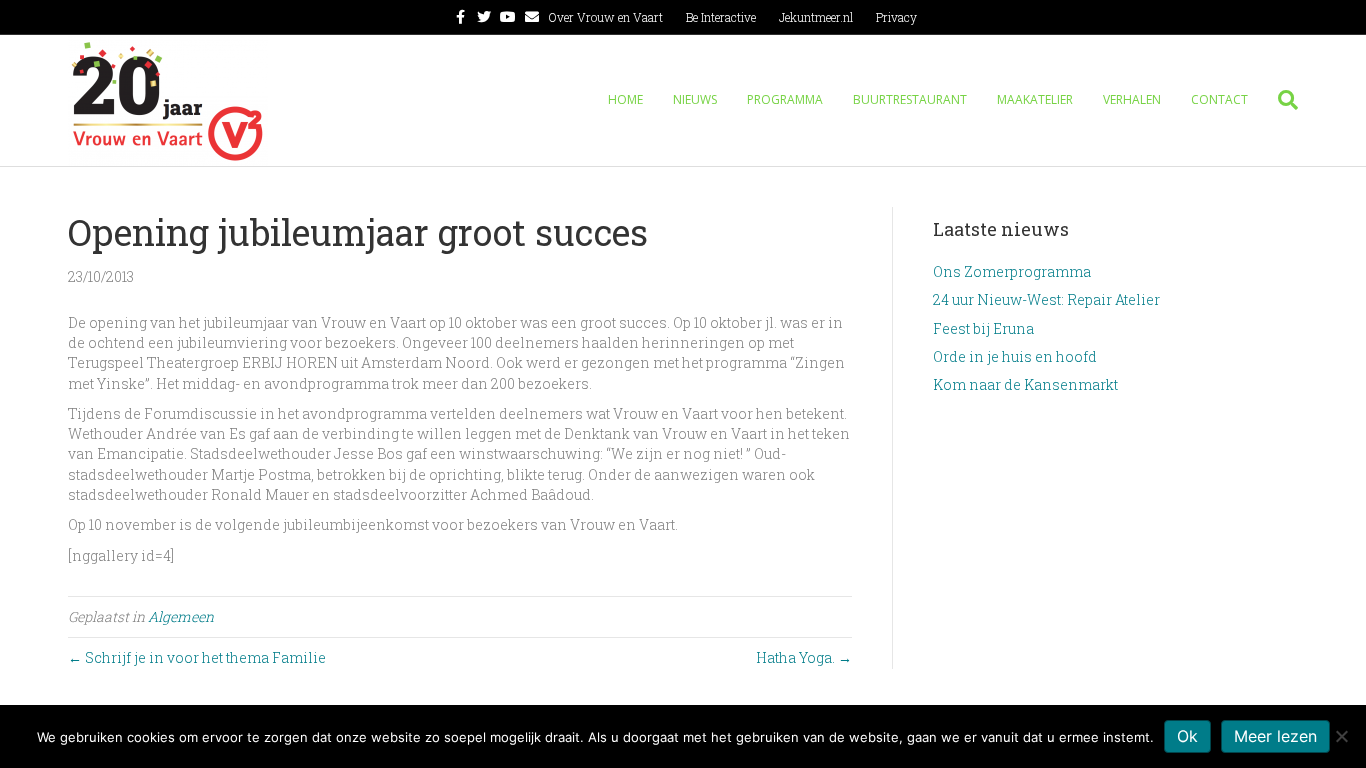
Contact (1219, 99)
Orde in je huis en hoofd (1015, 356)
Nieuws (695, 99)
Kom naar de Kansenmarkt (1025, 384)
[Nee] (1341, 736)
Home (625, 99)
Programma (785, 99)
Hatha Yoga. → (804, 657)
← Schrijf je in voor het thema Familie (197, 657)
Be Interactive (721, 17)
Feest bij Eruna (983, 328)
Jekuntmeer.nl (816, 17)
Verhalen (1132, 99)
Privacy (896, 17)
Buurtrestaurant (910, 99)
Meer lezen (1275, 736)
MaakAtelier (1035, 99)
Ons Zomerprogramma (1012, 271)
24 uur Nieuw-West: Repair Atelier (1046, 299)
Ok (1187, 736)
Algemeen (181, 616)
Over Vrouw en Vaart (606, 17)
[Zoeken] (1280, 100)
